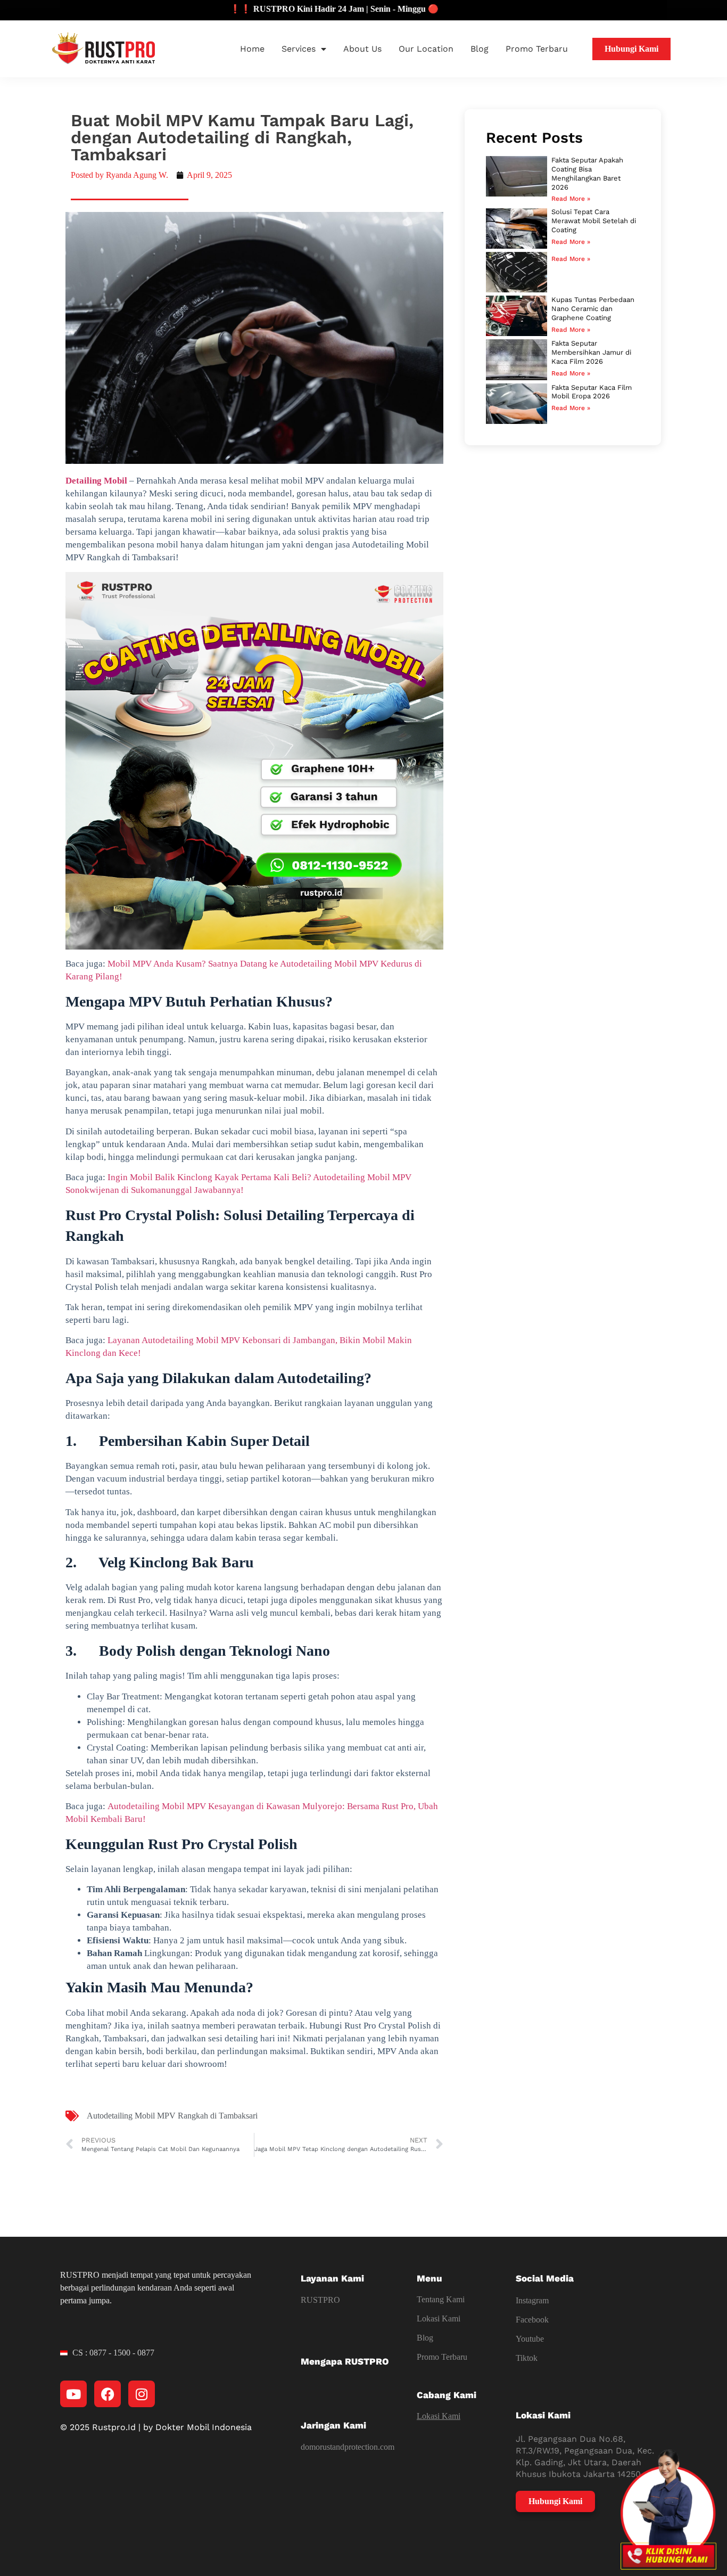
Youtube (530, 2339)
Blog (480, 49)
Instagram (532, 2300)
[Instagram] (142, 2394)
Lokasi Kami (439, 2319)
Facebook (532, 2320)
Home (252, 49)
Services (299, 49)
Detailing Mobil (96, 481)
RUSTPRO (320, 2300)
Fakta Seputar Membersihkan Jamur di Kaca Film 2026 (591, 352)
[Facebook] (108, 2394)
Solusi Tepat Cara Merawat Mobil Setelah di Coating (594, 221)
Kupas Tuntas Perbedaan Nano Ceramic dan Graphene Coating (593, 309)
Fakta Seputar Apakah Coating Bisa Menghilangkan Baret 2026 (587, 174)
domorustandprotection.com (348, 2447)
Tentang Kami (441, 2299)
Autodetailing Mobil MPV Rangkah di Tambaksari (172, 2116)
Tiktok (527, 2358)
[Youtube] (73, 2394)
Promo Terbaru (537, 49)
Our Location (426, 49)
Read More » (571, 199)
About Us (362, 49)
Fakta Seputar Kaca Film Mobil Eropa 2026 (592, 392)
